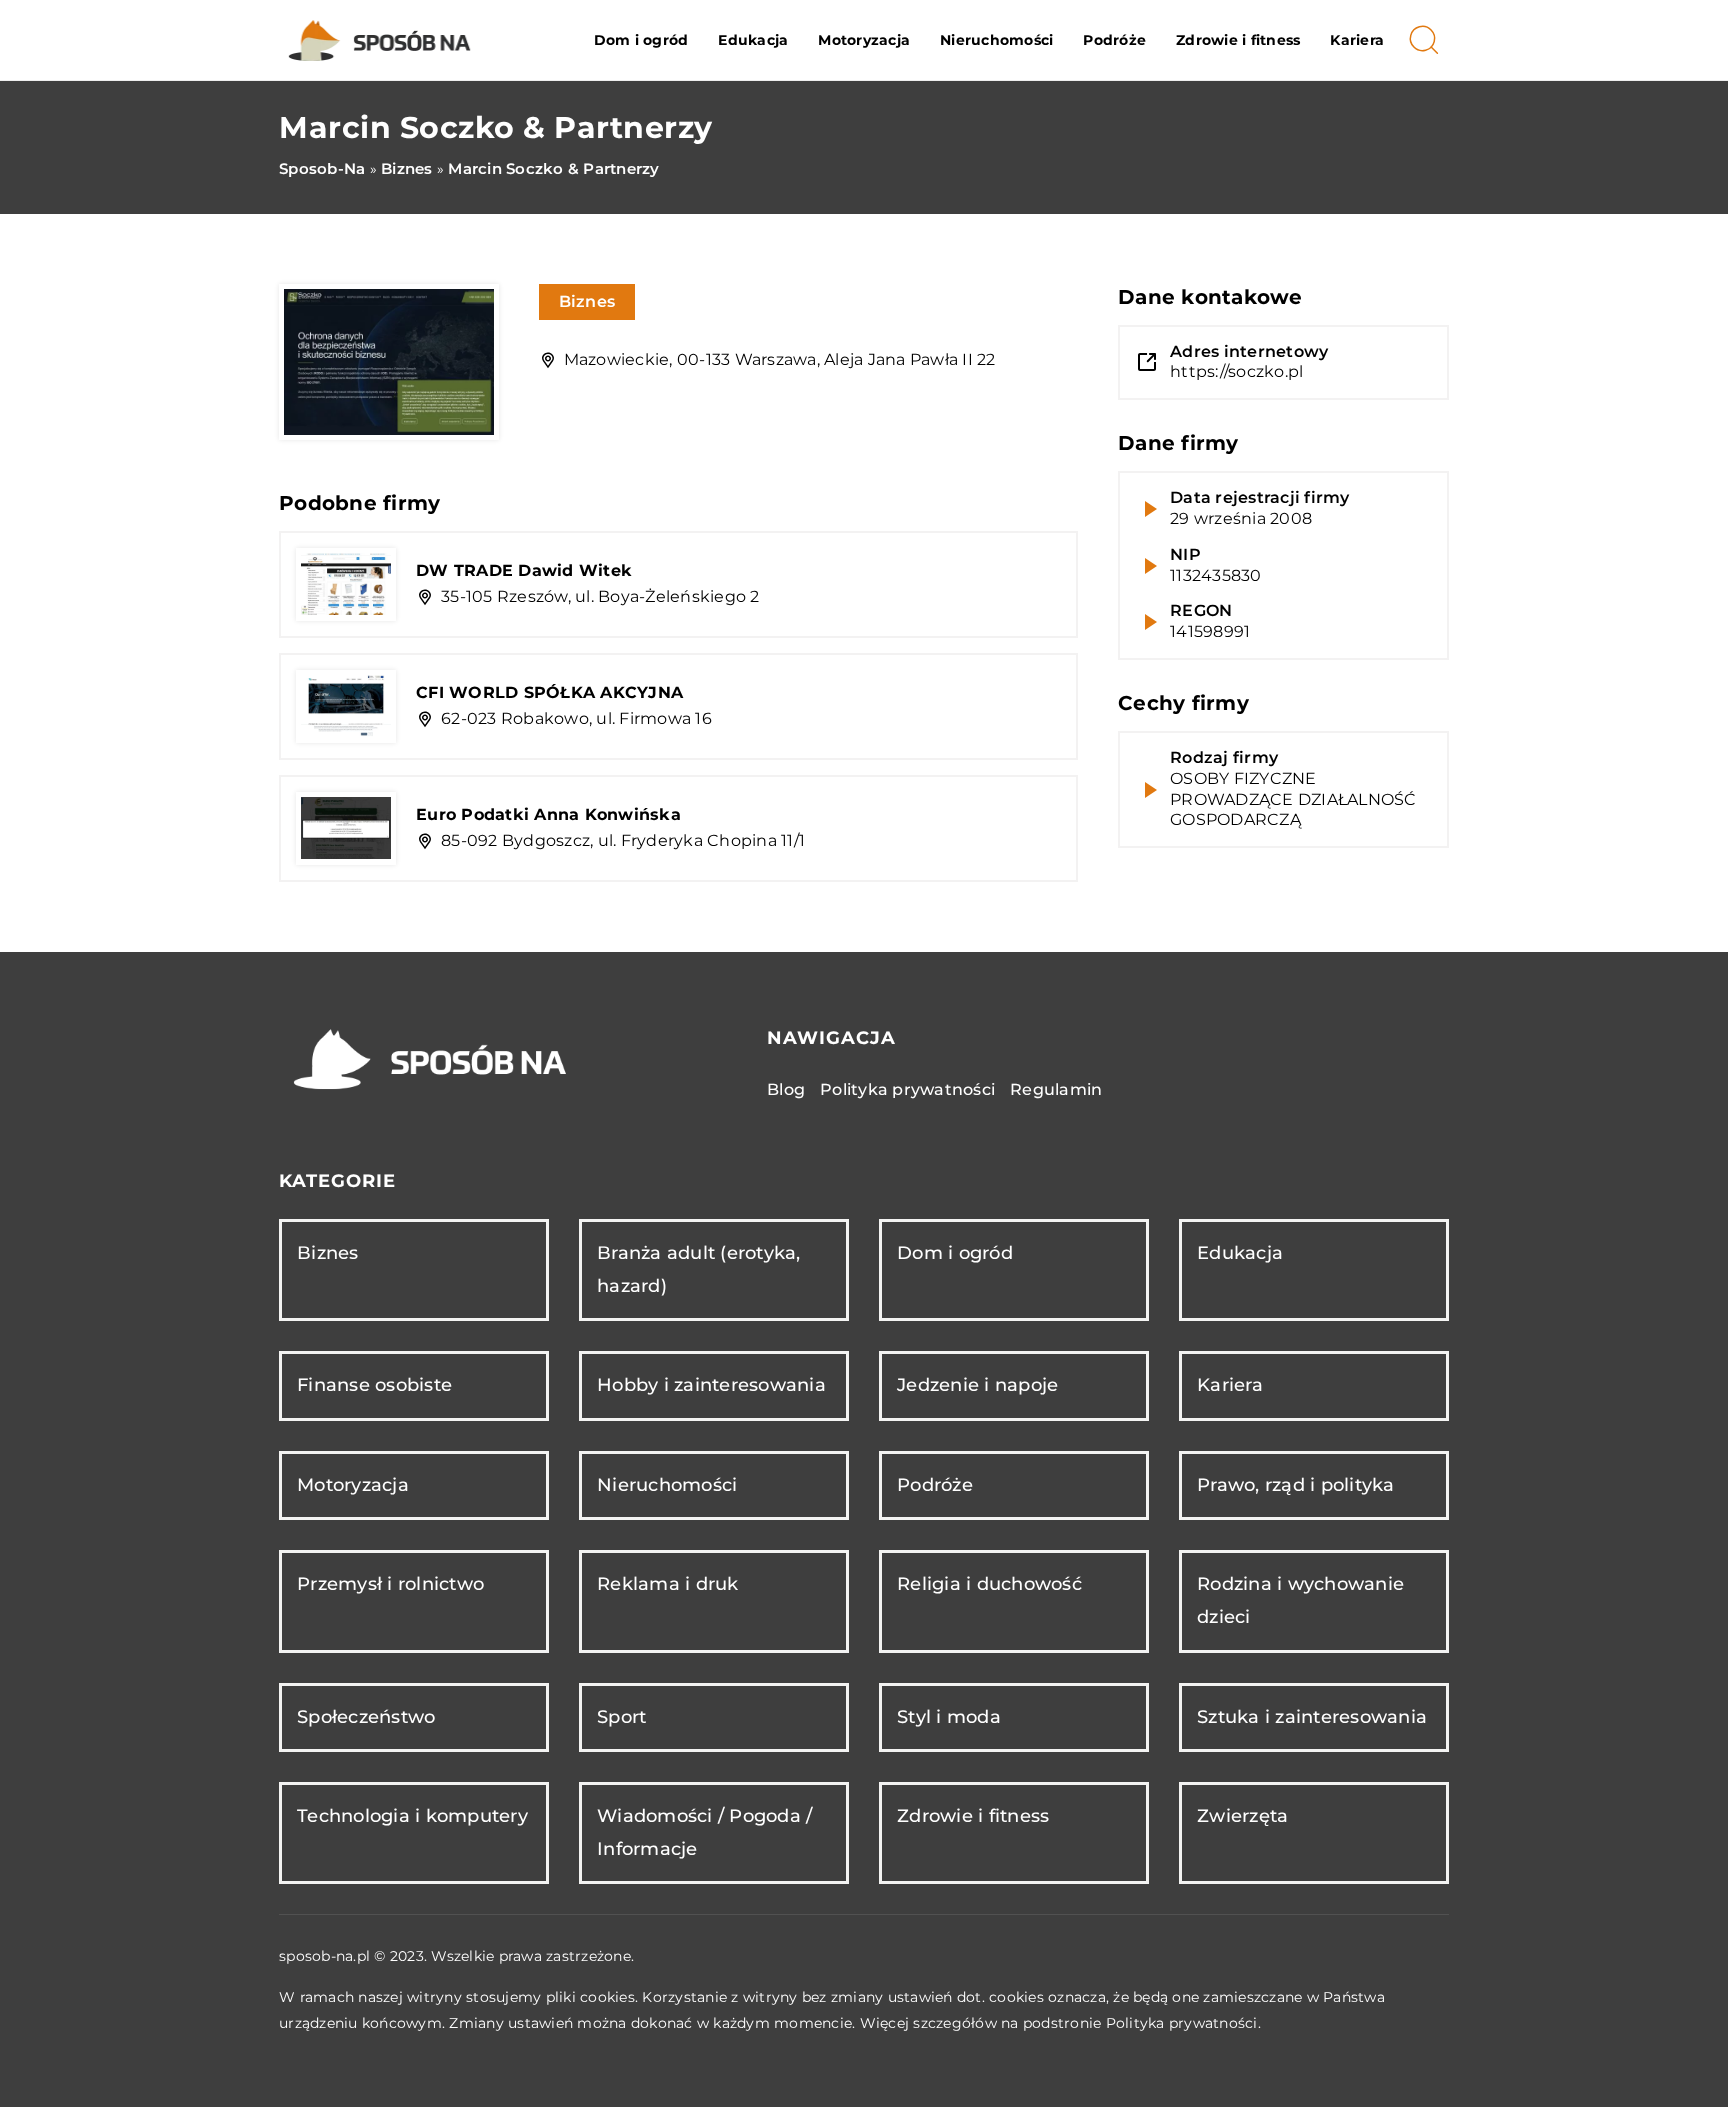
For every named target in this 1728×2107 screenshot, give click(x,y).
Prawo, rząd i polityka (1296, 1485)
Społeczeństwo (366, 1717)
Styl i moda (949, 1717)
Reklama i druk (668, 1584)
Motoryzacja (864, 40)
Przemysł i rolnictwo (390, 1584)
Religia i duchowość (989, 1584)
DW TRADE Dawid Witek (524, 570)
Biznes (587, 301)
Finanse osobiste (374, 1385)
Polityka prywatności (907, 1089)
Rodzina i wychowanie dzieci (1300, 1600)
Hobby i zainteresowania (711, 1385)
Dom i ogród (641, 40)
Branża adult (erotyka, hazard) (699, 1269)
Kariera (1357, 40)
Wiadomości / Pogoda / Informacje (704, 1832)
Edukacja (753, 40)
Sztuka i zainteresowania (1312, 1717)
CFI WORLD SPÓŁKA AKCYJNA (549, 692)
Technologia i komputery (412, 1816)
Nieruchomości (996, 40)
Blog (786, 1089)
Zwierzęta (1242, 1816)
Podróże (1114, 40)
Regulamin (1056, 1089)
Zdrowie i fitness (1238, 40)
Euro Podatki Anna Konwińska (548, 814)
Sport (621, 1717)
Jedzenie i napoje (977, 1385)
